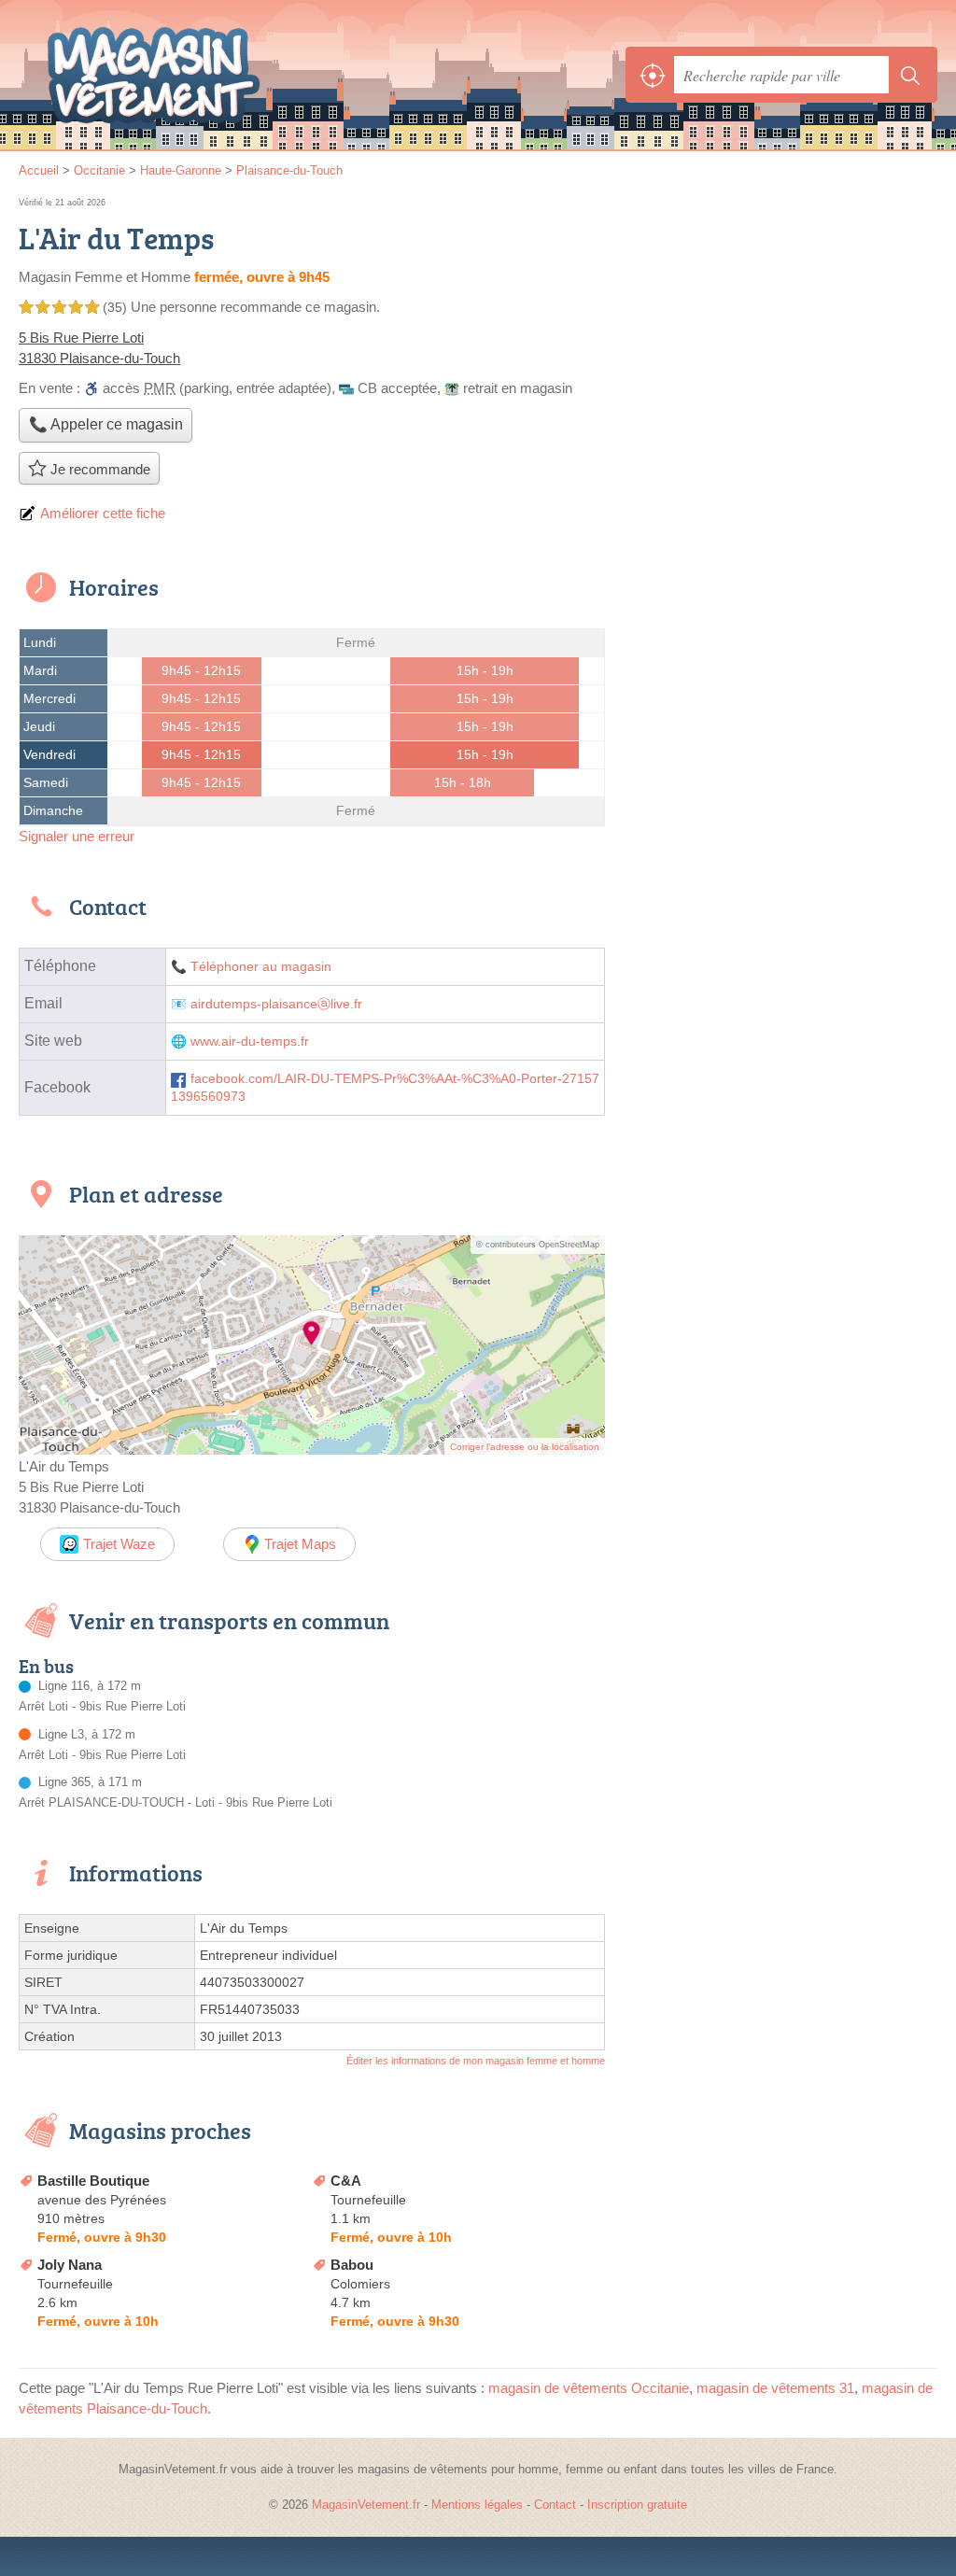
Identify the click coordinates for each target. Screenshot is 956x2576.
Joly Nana (70, 2265)
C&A (346, 2181)
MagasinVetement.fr (154, 75)
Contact (555, 2505)
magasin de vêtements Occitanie (589, 2388)
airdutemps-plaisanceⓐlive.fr (276, 1004)
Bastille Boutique (93, 2181)
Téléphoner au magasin (261, 967)
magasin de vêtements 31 (775, 2388)
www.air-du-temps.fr (250, 1042)
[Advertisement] (780, 325)
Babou (352, 2265)
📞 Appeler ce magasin (106, 424)
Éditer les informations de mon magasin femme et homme (476, 2061)
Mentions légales (477, 2505)
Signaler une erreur (77, 836)
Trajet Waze (119, 1544)
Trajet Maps (300, 1544)
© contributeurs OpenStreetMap (538, 1245)
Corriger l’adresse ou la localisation (525, 1447)
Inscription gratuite (637, 2505)
